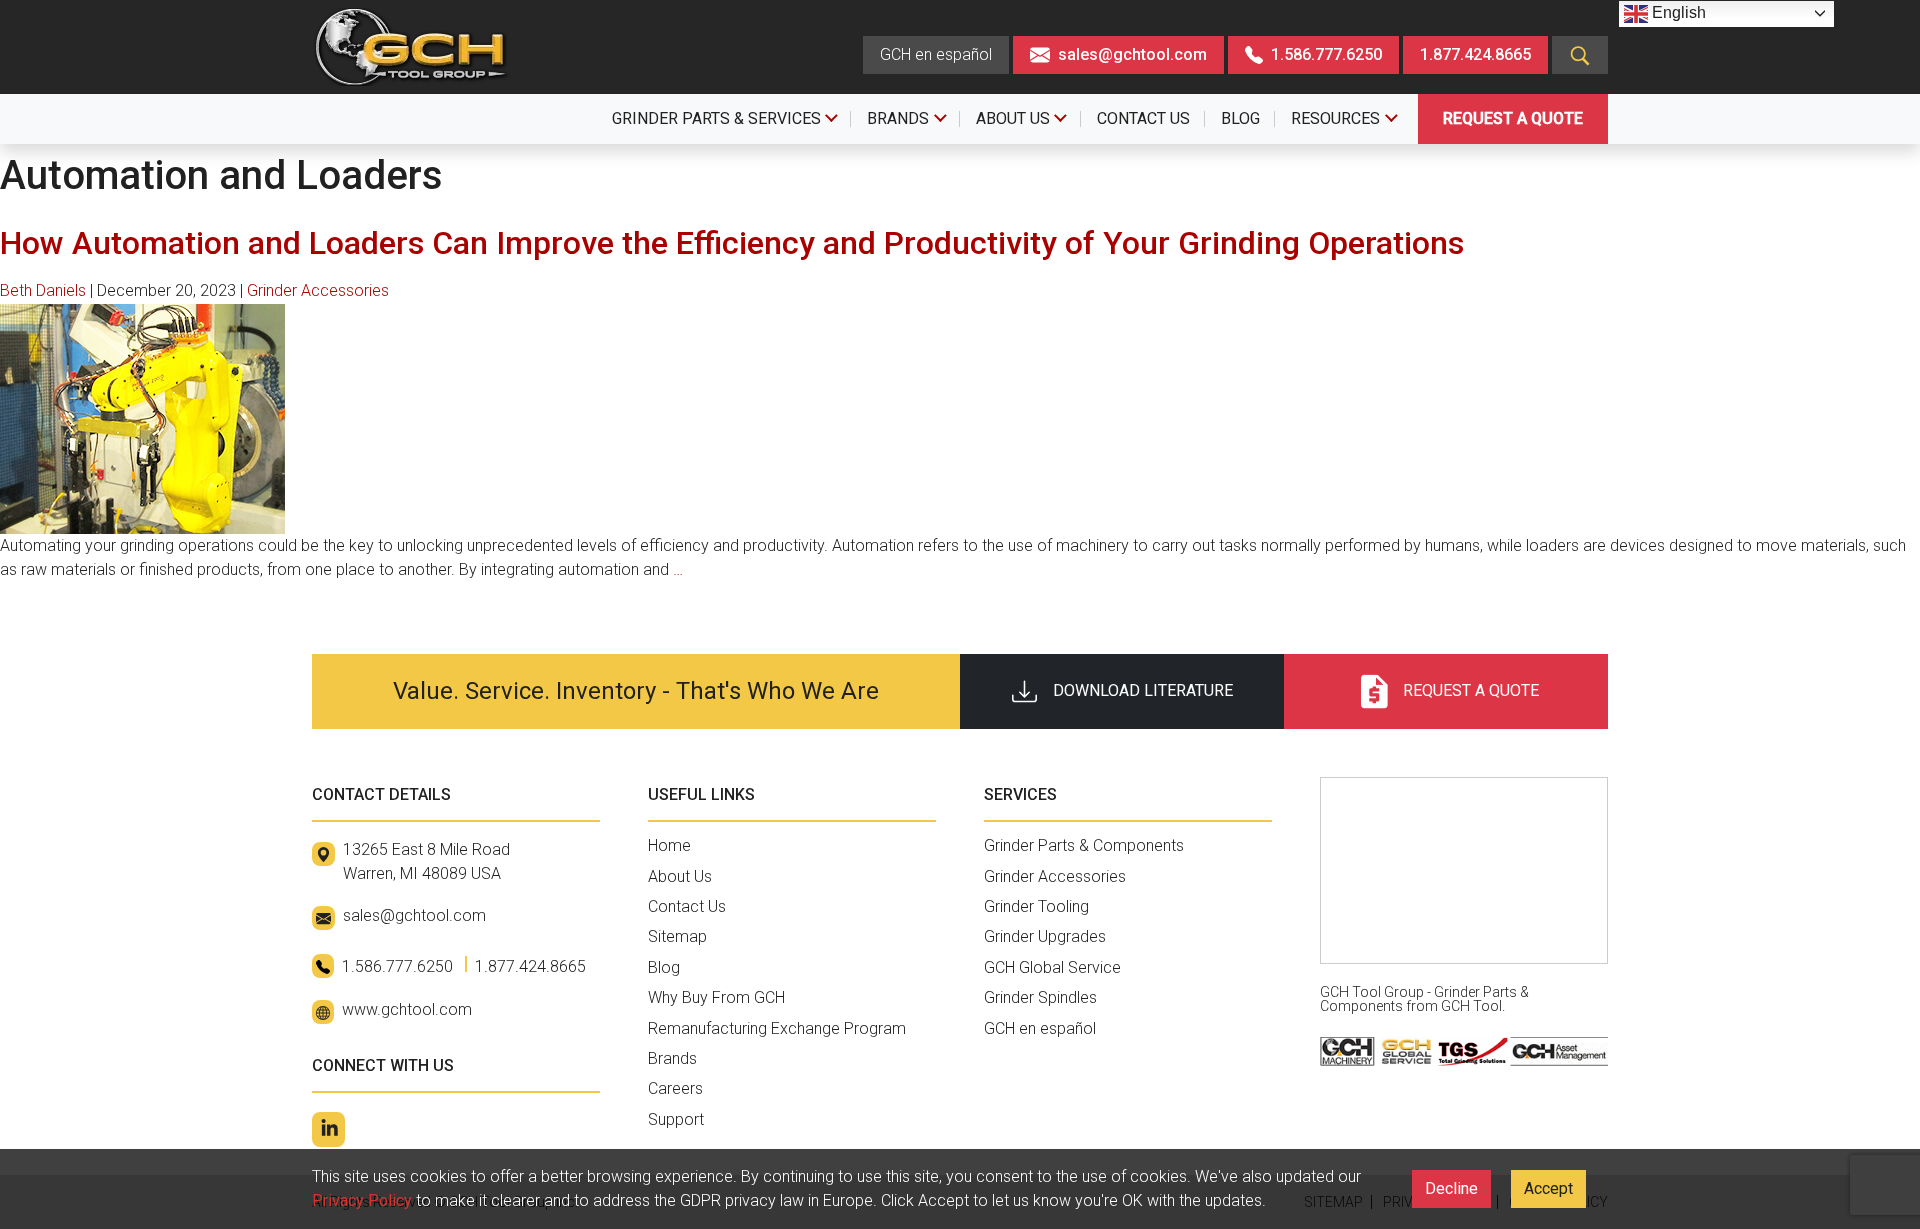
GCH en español (936, 54)
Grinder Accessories (318, 290)
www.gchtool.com (407, 1009)
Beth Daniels (43, 290)
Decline (1451, 1188)
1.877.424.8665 (1475, 54)
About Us (680, 876)
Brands (672, 1058)
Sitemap (677, 936)
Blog (664, 967)
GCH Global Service (1052, 967)
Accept (1548, 1188)
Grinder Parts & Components (1084, 845)
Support (676, 1119)
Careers (675, 1088)
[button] (1580, 55)
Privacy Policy (362, 1200)
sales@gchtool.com (1132, 54)
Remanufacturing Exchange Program (777, 1028)
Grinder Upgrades (1045, 936)
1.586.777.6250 (1324, 54)
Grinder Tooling (1036, 906)
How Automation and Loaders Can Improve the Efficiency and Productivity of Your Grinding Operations (732, 243)
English (1677, 12)
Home (669, 845)
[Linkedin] (328, 1129)
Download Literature (1143, 690)
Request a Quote (1513, 118)
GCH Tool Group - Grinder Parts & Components (1424, 999)
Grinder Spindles (1040, 997)
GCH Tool (1471, 1006)
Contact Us (687, 906)
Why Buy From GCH (716, 997)
